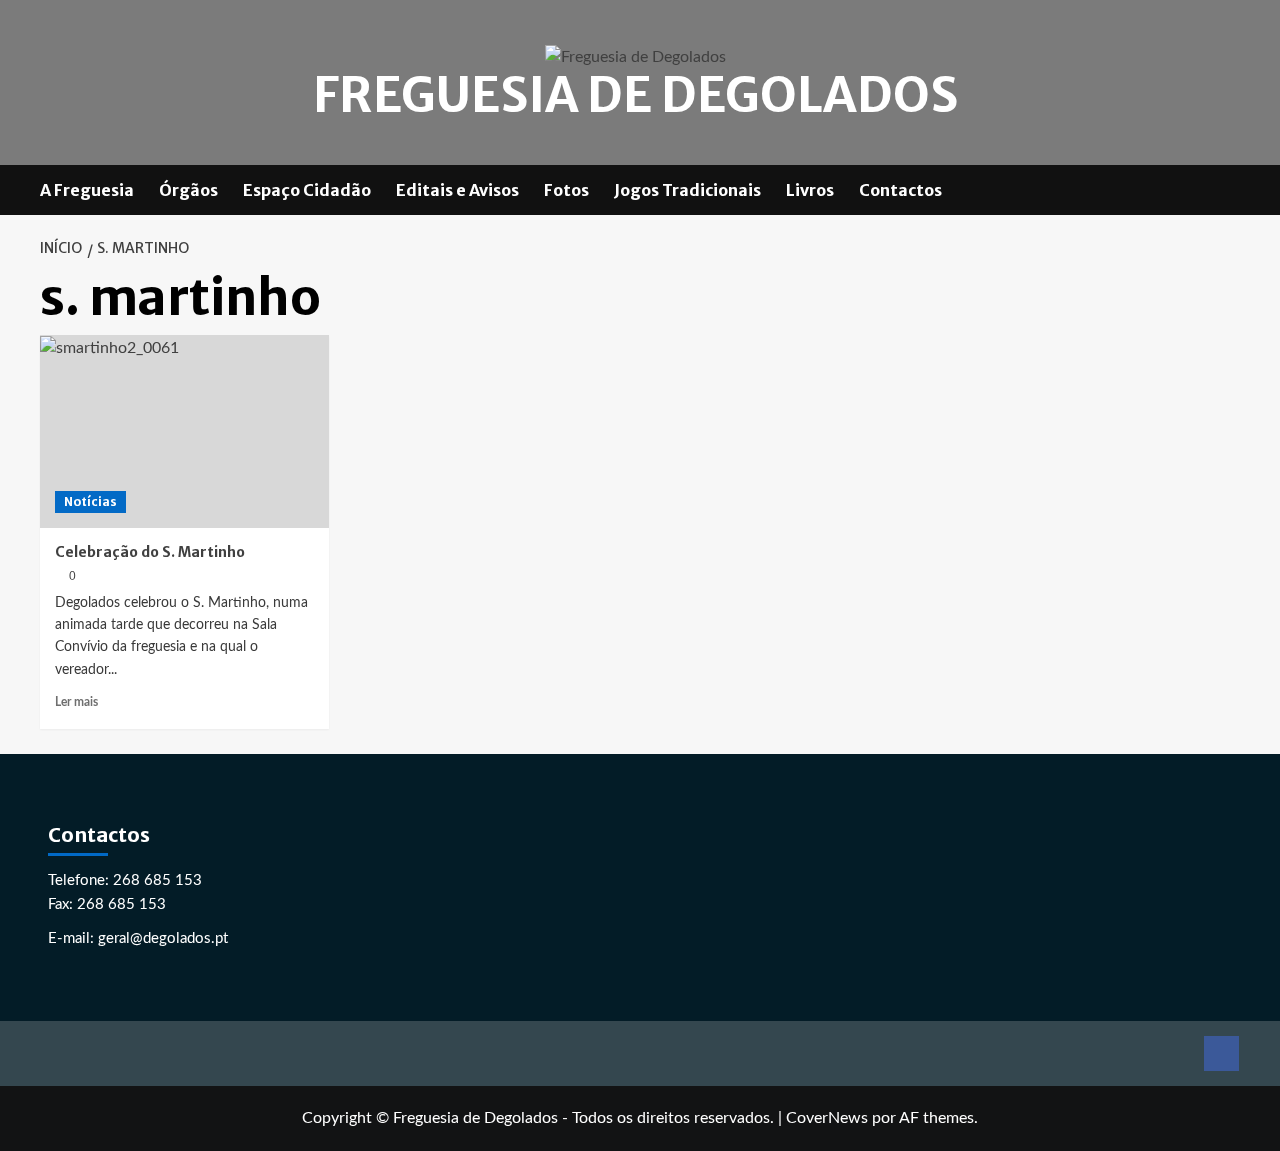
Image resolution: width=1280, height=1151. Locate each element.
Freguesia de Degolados (635, 95)
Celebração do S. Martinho (150, 552)
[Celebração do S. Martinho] (184, 431)
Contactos (900, 190)
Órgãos (188, 190)
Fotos (566, 190)
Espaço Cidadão (307, 190)
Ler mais (76, 702)
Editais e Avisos (457, 190)
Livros (810, 190)
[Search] (1227, 189)
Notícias (90, 501)
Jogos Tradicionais (687, 190)
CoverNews (827, 1118)
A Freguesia (87, 190)
